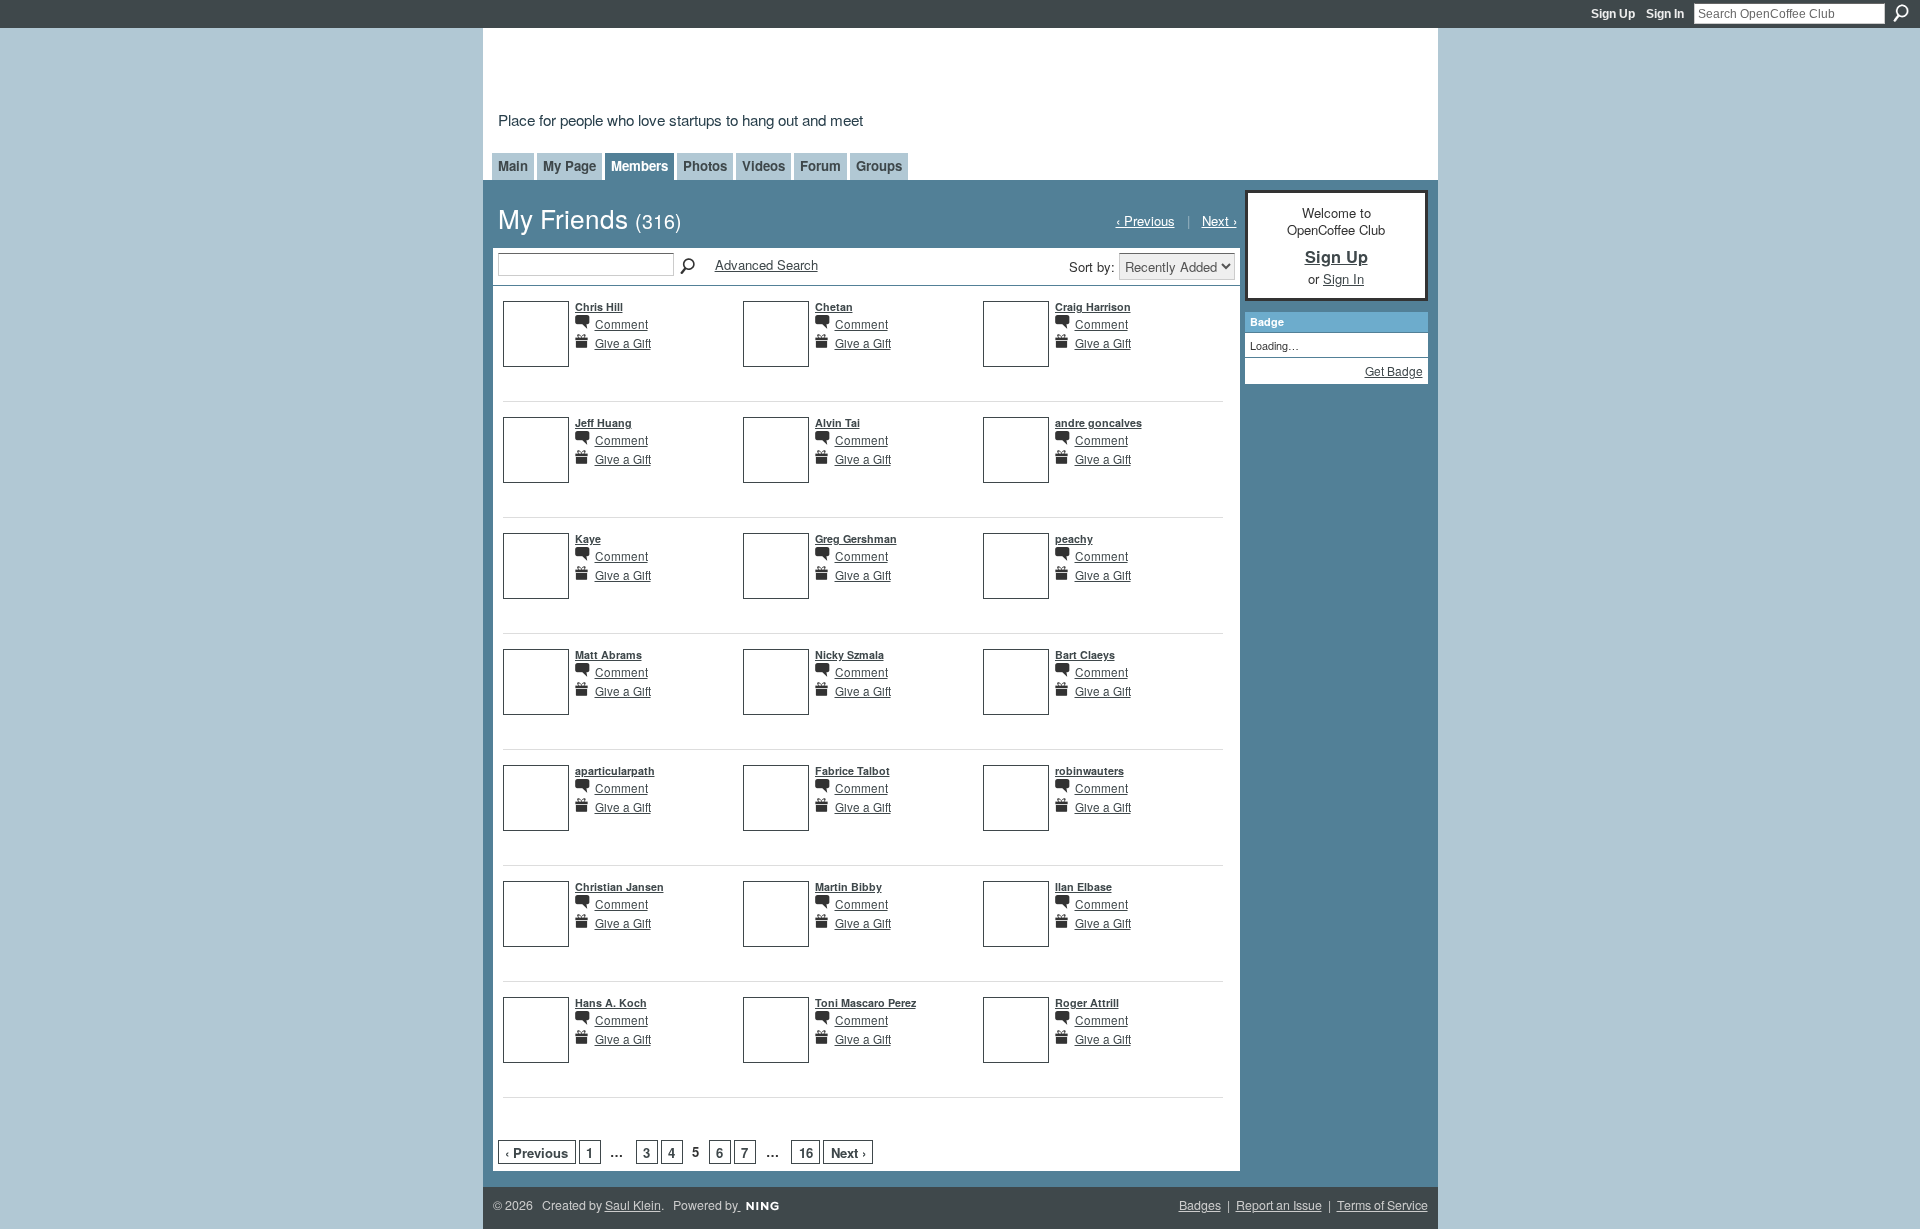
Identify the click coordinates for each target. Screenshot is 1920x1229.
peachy (1074, 538)
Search (1901, 13)
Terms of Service (1382, 1205)
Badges (1200, 1205)
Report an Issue (1279, 1205)
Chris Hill (599, 306)
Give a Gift (623, 342)
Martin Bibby (848, 886)
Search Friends (689, 267)
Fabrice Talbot (852, 770)
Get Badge (1394, 370)
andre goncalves (1098, 422)
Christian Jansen (619, 886)
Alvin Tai (837, 422)
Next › (848, 1152)
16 (806, 1152)
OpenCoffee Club (821, 72)
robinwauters (1089, 770)
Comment (621, 323)
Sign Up (1613, 14)
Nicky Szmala (849, 654)
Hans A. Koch (611, 1002)
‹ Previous (536, 1152)
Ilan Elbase (1083, 886)
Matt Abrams (608, 654)
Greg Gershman (856, 538)
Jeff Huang (603, 422)
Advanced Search (766, 264)
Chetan (834, 306)
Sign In (1665, 14)
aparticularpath (615, 770)
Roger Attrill (1087, 1002)
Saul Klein (633, 1205)
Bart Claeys (1085, 654)
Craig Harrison (1093, 306)
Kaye (588, 538)
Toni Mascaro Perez (865, 1002)
